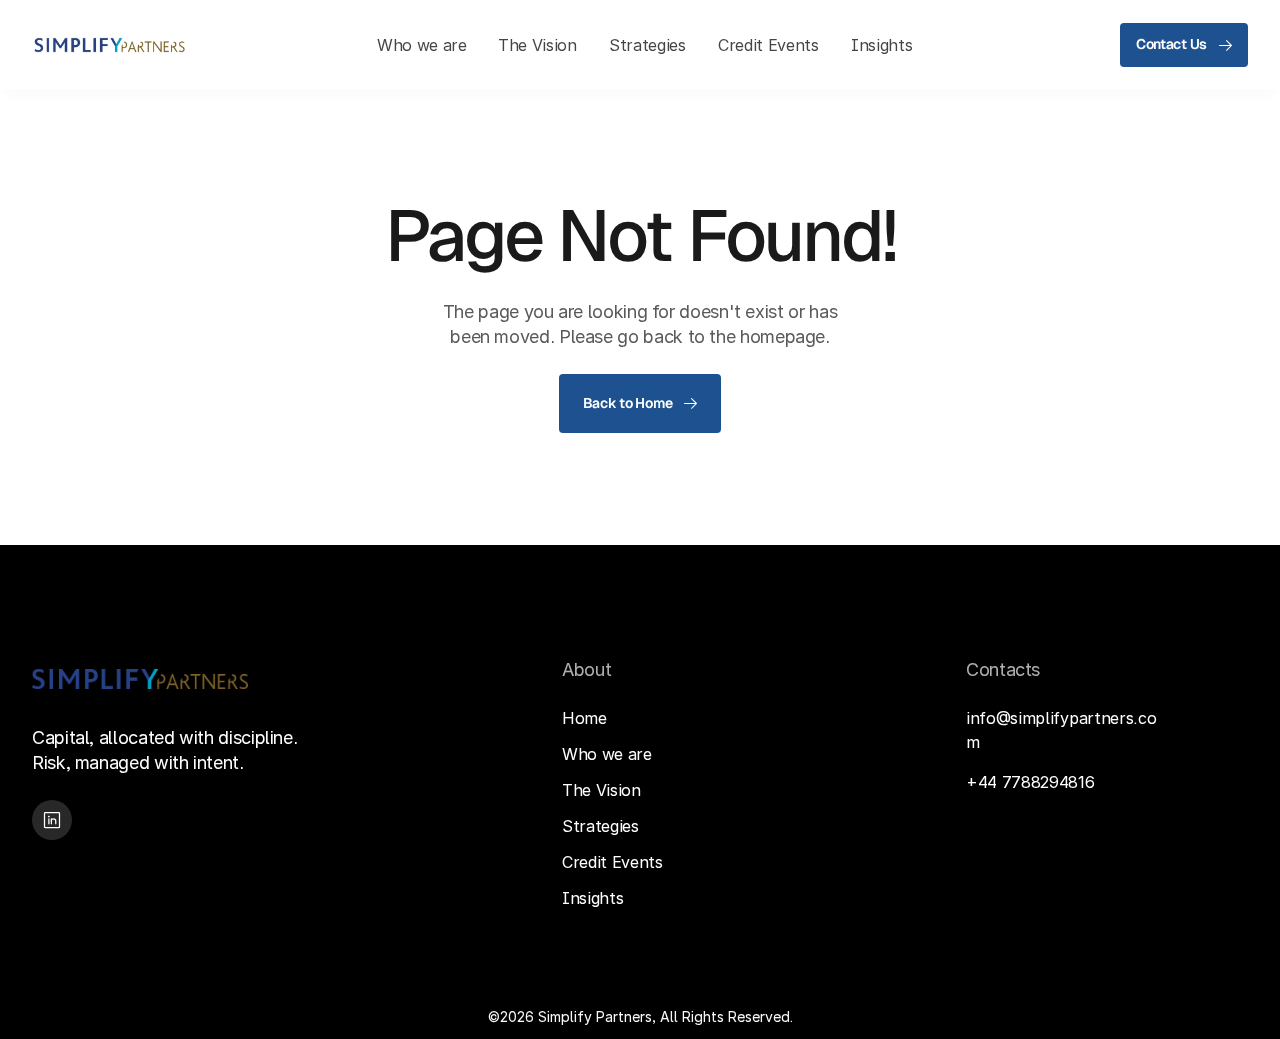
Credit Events (612, 862)
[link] (110, 45)
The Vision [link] (537, 45)
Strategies (600, 826)
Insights (592, 898)
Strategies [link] (647, 45)
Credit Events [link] (768, 45)
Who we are (607, 754)
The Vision (601, 790)
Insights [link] (881, 45)
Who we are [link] (422, 45)
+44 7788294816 (1030, 782)
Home (584, 718)
